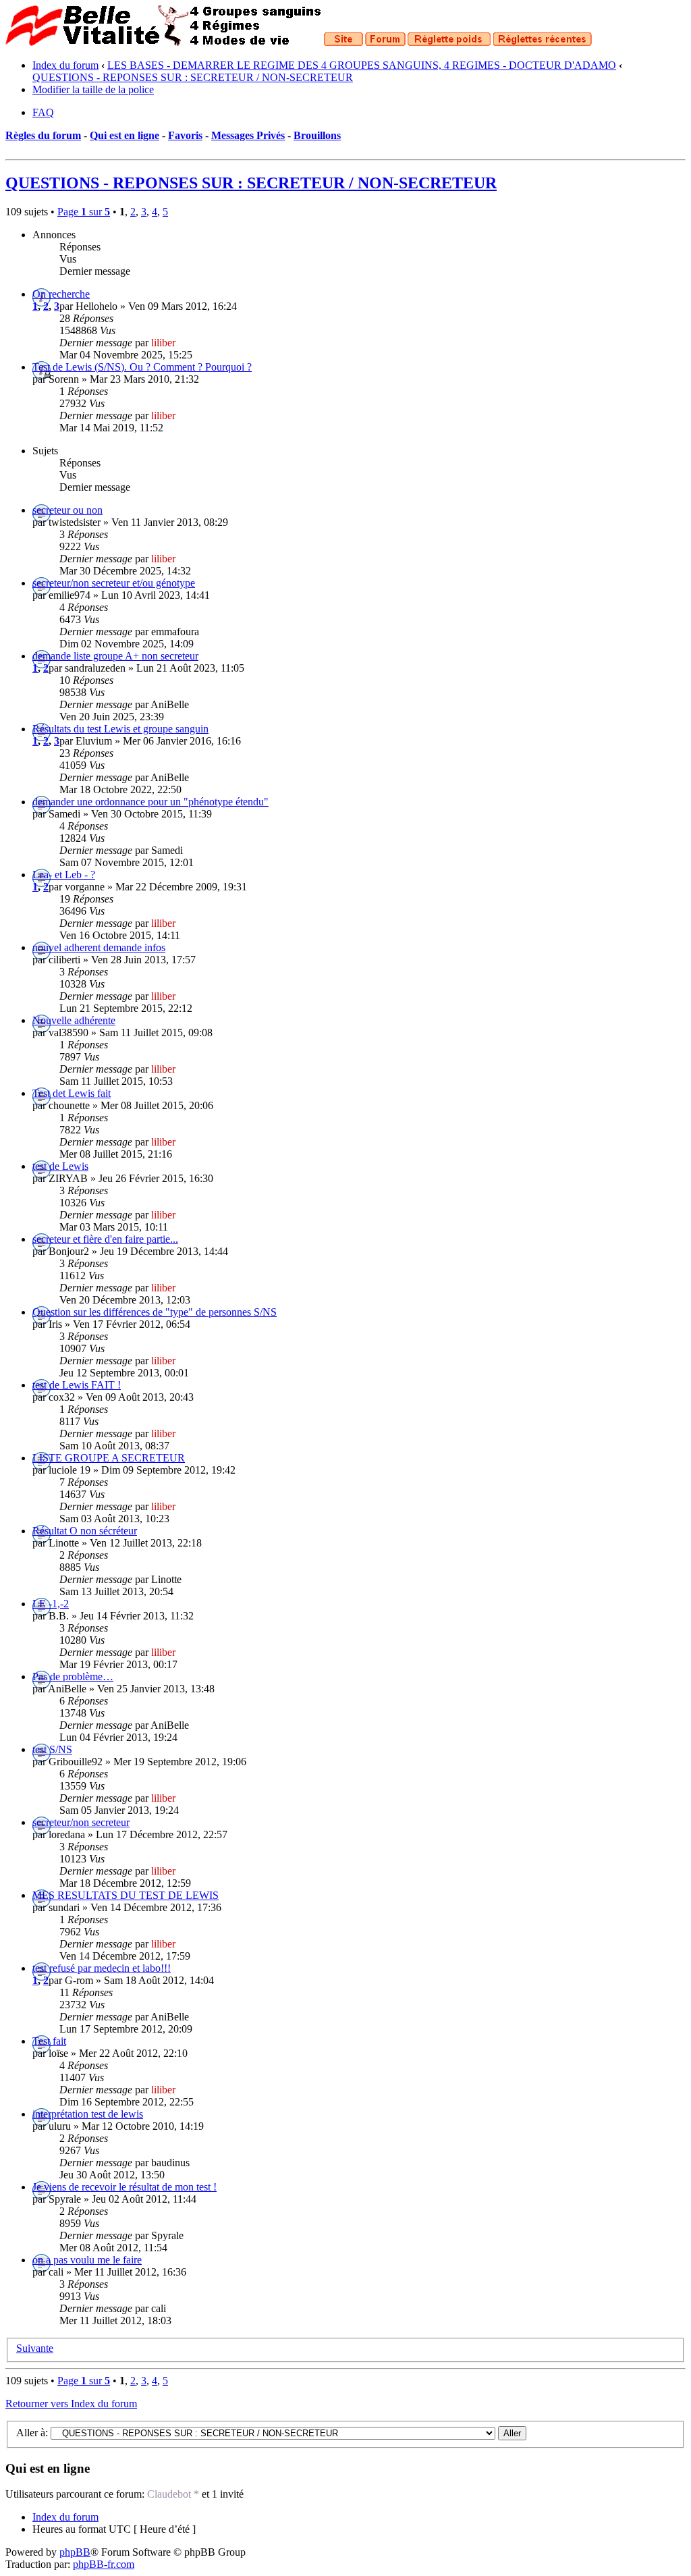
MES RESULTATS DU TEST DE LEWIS (126, 1895)
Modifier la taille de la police (93, 89)
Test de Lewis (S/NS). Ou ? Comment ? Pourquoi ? (142, 367)
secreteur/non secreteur (81, 1822)
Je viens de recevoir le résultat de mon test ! (125, 2187)
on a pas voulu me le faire (87, 2260)
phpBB (75, 2552)
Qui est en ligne (125, 135)
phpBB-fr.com (104, 2564)
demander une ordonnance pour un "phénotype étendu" (150, 802)
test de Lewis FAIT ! (77, 1385)
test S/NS (52, 1749)
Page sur (84, 212)
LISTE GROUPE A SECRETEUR (109, 1458)
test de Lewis (60, 1166)
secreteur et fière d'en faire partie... (105, 1239)
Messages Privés (248, 135)
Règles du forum (43, 135)
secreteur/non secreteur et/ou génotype (114, 583)
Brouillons (317, 135)
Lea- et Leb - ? (64, 875)
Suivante (35, 2348)
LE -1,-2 (51, 1604)
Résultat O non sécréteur (85, 1531)
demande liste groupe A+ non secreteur (115, 656)
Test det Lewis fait (72, 1093)
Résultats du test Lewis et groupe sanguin (120, 729)
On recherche (61, 294)
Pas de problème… (73, 1676)
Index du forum (65, 65)
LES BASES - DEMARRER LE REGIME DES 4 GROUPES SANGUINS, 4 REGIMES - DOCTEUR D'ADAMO (362, 65)
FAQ (43, 112)
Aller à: (32, 2433)
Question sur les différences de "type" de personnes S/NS (155, 1312)
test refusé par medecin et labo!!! (102, 1968)
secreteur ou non (67, 510)
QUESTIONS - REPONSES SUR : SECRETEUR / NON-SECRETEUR (193, 77)
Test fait (49, 2041)
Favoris (185, 135)
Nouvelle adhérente (74, 1020)
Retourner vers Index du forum (71, 2404)
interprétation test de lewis (88, 2114)
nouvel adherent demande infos (99, 947)
